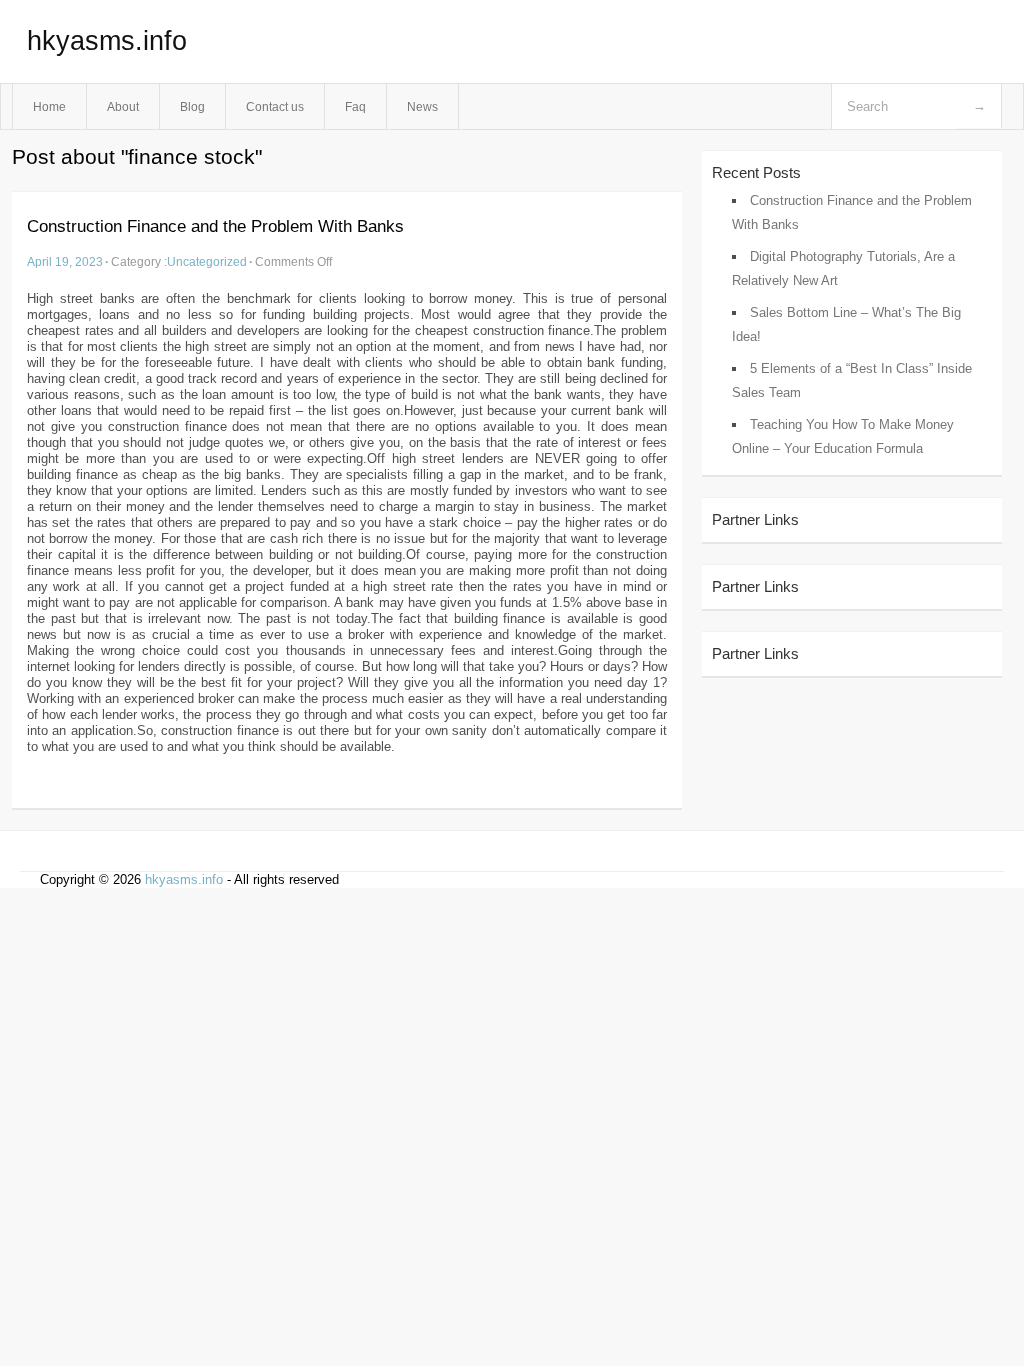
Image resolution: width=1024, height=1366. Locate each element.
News (422, 106)
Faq (355, 106)
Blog (192, 106)
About (123, 106)
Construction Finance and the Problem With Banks (215, 226)
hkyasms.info (107, 41)
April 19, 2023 (65, 261)
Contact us (275, 106)
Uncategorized (207, 261)
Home (49, 106)
